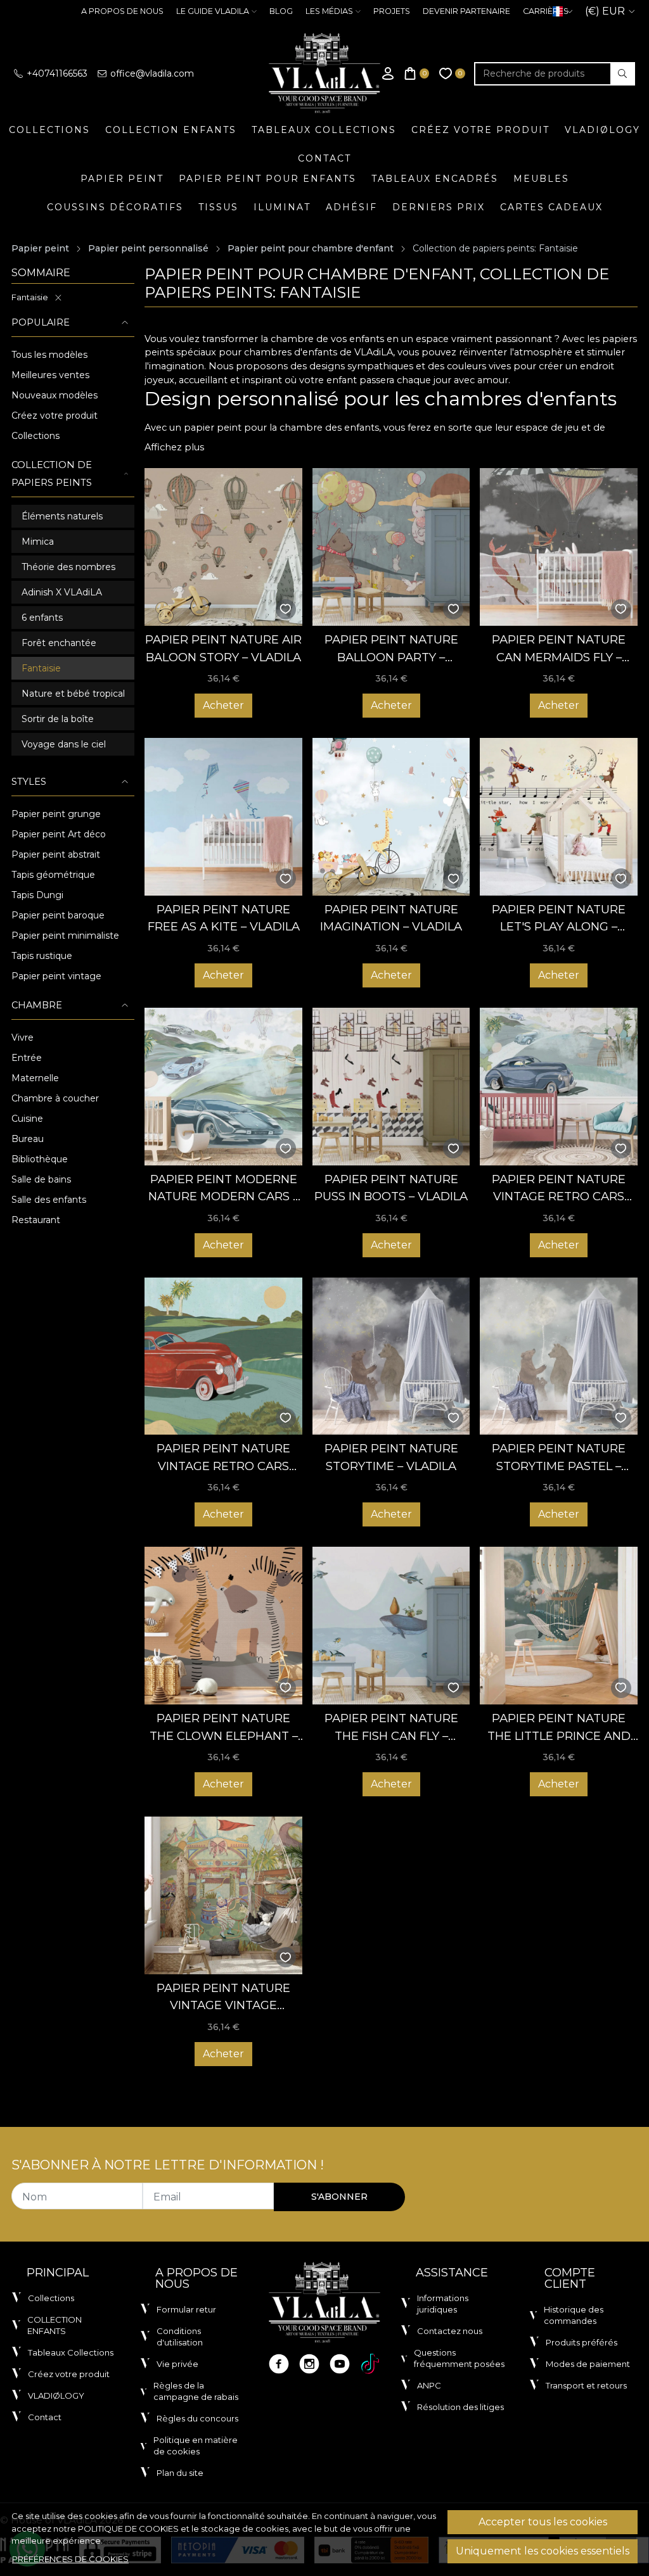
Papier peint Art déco (59, 834)
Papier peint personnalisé (148, 248)
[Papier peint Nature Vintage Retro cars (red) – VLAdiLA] (223, 1356)
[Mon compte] (388, 74)
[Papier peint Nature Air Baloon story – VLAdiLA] (223, 547)
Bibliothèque (40, 1159)
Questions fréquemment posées (459, 2358)
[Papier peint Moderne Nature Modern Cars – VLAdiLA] (223, 1087)
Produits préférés (582, 2342)
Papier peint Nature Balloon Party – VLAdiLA (391, 649)
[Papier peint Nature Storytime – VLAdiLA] (391, 1356)
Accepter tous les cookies (543, 2522)
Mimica (38, 542)
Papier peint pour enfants (267, 179)
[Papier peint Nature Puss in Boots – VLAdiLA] (391, 1087)
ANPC (429, 2385)
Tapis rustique (42, 956)
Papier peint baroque (58, 915)
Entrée (27, 1058)
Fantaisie (30, 297)
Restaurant (36, 1220)
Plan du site (180, 2473)
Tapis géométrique (53, 875)
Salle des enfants (49, 1200)
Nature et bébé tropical (73, 694)
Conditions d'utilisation (180, 2337)
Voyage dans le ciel (64, 744)
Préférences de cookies (70, 2559)
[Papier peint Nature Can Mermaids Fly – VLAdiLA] (559, 547)
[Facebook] (279, 2364)
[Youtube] (340, 2364)
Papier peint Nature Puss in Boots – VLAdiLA (391, 1188)
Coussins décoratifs (115, 207)
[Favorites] (453, 74)
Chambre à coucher (55, 1098)
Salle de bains (41, 1179)
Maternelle (35, 1078)
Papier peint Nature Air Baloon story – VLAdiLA (223, 648)
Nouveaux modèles (55, 395)
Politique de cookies (128, 2528)
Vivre (22, 1037)
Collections (49, 130)
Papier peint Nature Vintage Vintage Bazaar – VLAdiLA (223, 1997)
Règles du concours (197, 2418)
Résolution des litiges (460, 2407)
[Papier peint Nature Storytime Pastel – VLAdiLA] (559, 1356)
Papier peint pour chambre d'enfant (311, 248)
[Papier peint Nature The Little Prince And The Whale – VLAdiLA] (559, 1626)
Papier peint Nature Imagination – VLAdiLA (391, 918)
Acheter (223, 705)
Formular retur (186, 2309)
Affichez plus (174, 447)
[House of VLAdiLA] (324, 73)
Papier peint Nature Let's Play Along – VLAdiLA (559, 919)
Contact (324, 158)
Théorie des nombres (68, 567)
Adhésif (351, 207)
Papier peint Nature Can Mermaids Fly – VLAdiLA (559, 649)
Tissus (218, 207)
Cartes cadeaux (551, 207)
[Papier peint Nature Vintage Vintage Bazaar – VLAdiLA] (223, 1895)
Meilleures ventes (50, 375)
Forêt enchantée (59, 643)
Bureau (28, 1139)
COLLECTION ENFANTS (171, 130)
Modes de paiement (588, 2364)
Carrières (546, 11)
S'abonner (339, 2197)
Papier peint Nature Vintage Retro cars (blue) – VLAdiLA (559, 1189)
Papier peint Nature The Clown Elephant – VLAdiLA (224, 1728)
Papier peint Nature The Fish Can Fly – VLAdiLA (391, 1728)
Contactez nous (450, 2331)
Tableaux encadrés (435, 179)
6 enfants (42, 618)
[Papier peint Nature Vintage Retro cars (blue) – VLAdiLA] (559, 1087)
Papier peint (122, 179)
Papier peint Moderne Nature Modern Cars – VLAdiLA (223, 1189)
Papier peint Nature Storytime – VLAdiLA (391, 1457)
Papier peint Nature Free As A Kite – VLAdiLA (224, 918)
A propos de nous (122, 11)
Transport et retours (586, 2385)
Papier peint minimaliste (65, 936)
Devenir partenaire (466, 11)
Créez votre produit (480, 130)
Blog (281, 11)
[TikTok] (370, 2364)
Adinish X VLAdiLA (62, 592)
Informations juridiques (443, 2304)
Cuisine (27, 1119)
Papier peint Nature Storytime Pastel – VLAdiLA (559, 1458)
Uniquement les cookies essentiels (543, 2551)
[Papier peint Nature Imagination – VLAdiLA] (391, 817)
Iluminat (282, 207)
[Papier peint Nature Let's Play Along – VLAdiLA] (559, 817)
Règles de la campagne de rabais (196, 2391)
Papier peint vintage (56, 976)
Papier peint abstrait (56, 854)
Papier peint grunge (56, 814)
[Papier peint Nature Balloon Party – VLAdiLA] (391, 547)
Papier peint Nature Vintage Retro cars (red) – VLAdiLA (223, 1458)
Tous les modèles (49, 355)
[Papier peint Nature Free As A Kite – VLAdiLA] (223, 817)
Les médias (329, 11)
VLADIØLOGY (602, 130)
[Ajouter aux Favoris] (286, 609)
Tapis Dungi (37, 895)
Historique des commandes (574, 2315)
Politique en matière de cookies (196, 2446)
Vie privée (177, 2364)
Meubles (541, 179)
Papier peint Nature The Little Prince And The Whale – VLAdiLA (559, 1728)
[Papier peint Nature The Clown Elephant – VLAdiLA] (223, 1626)
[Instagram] (309, 2364)
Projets (392, 11)
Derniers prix (439, 207)
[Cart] (417, 74)
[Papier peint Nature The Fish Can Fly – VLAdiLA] (391, 1626)
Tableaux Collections (324, 130)
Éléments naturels (62, 516)
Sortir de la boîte (58, 719)
